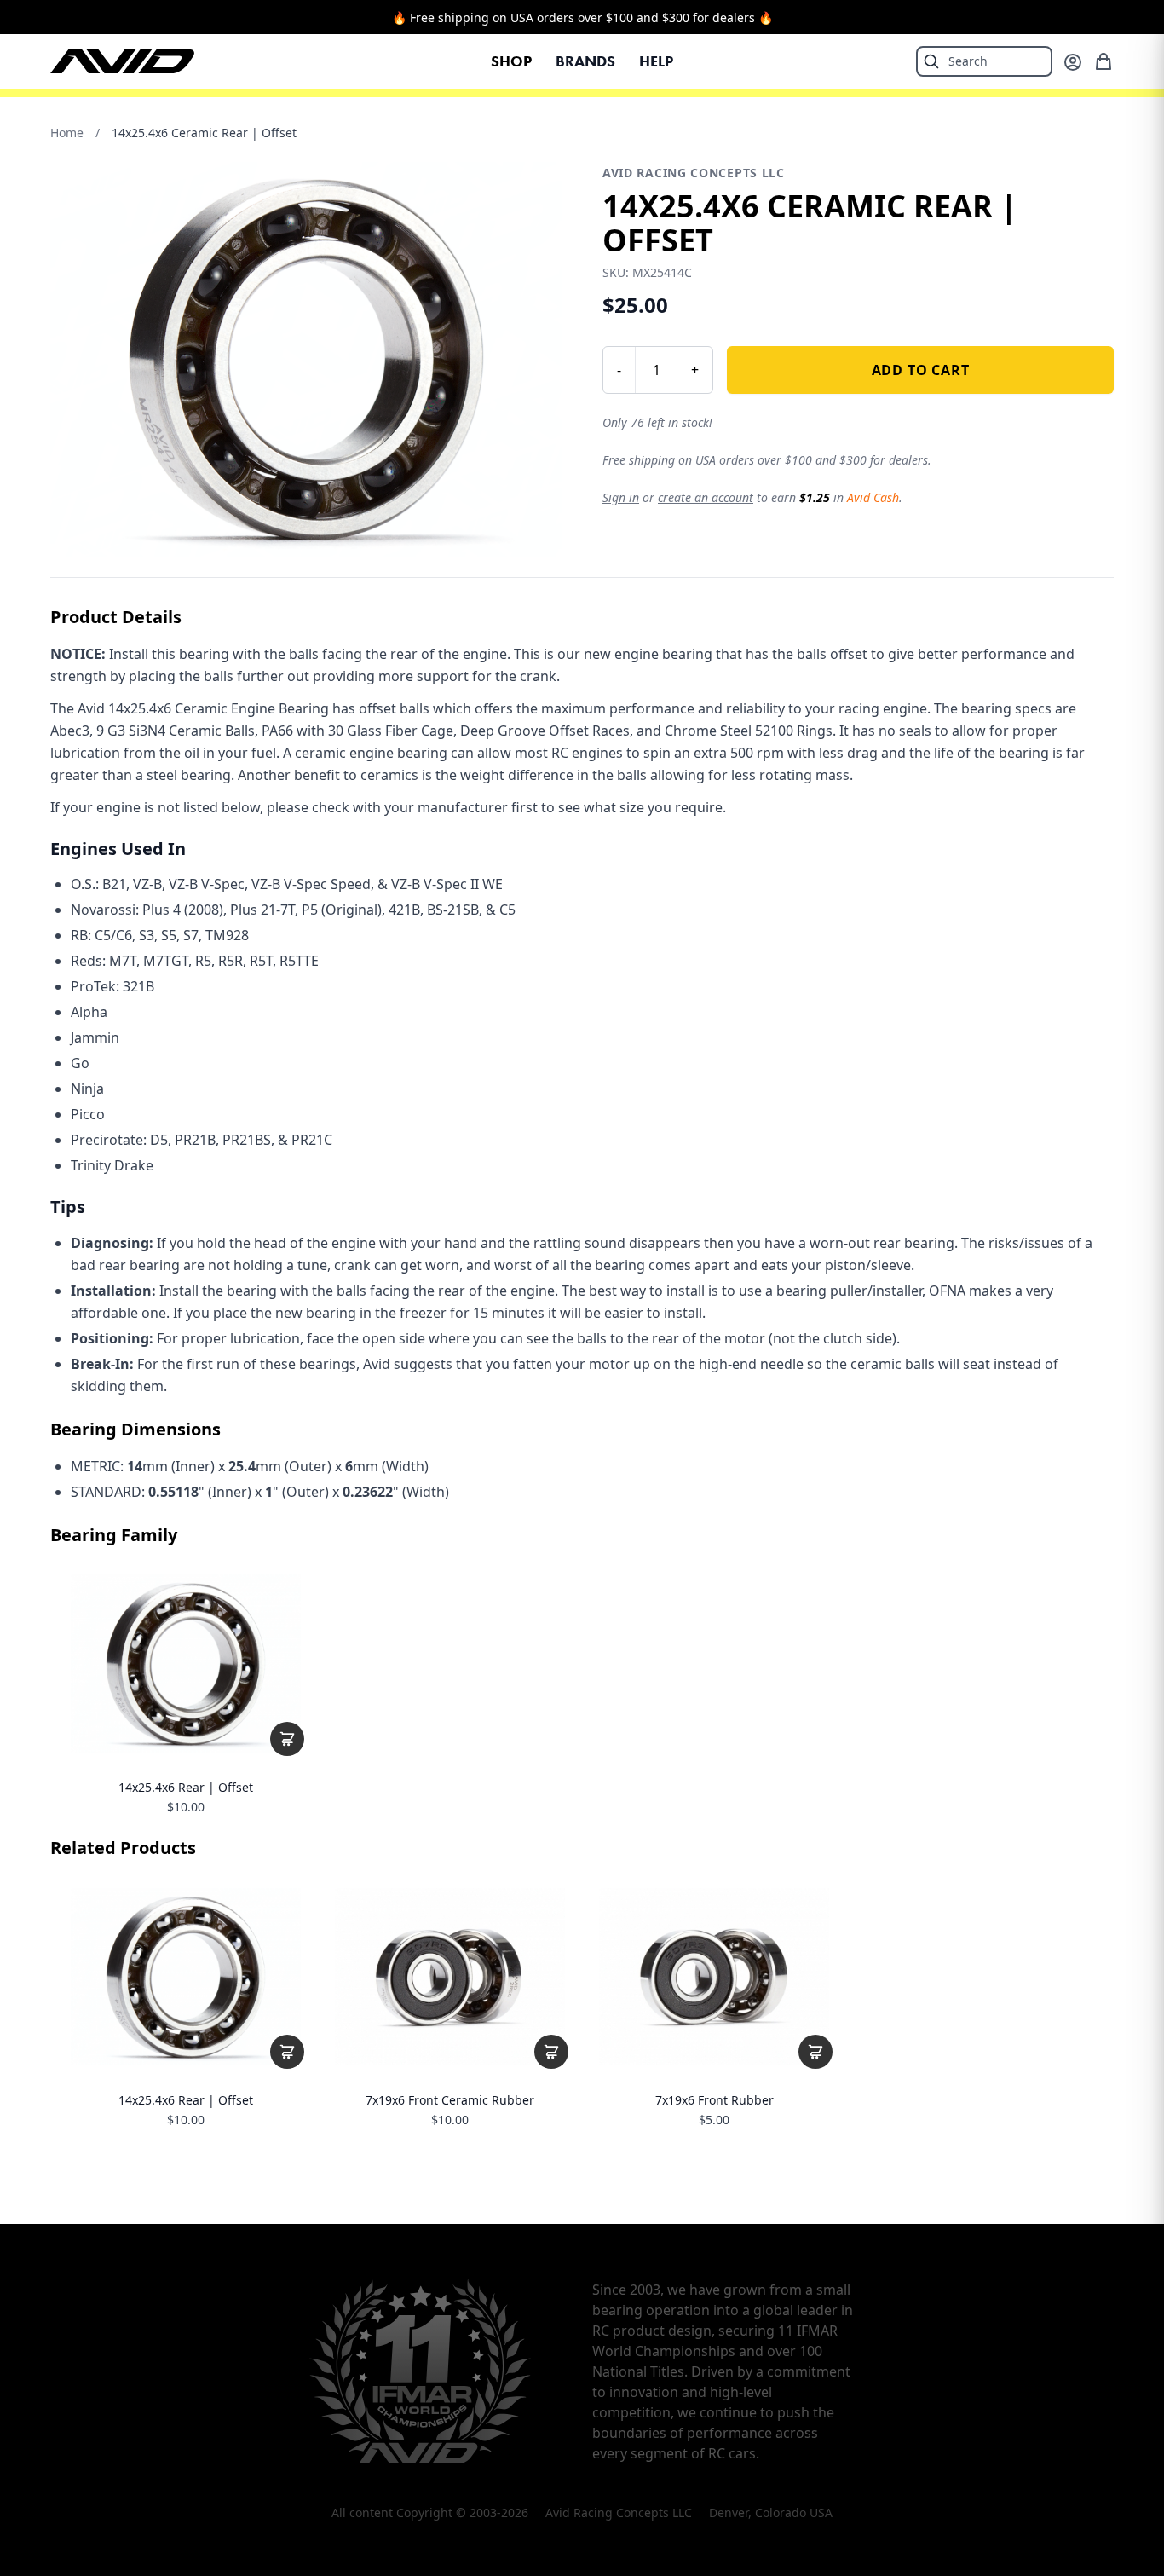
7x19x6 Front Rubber (715, 2100)
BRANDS (585, 61)
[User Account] (1073, 62)
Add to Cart (921, 370)
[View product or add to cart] (287, 1739)
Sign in (621, 497)
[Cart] (1103, 61)
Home (67, 133)
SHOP (511, 61)
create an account (706, 497)
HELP (656, 61)
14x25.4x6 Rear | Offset (186, 1788)
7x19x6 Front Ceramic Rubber (450, 2100)
